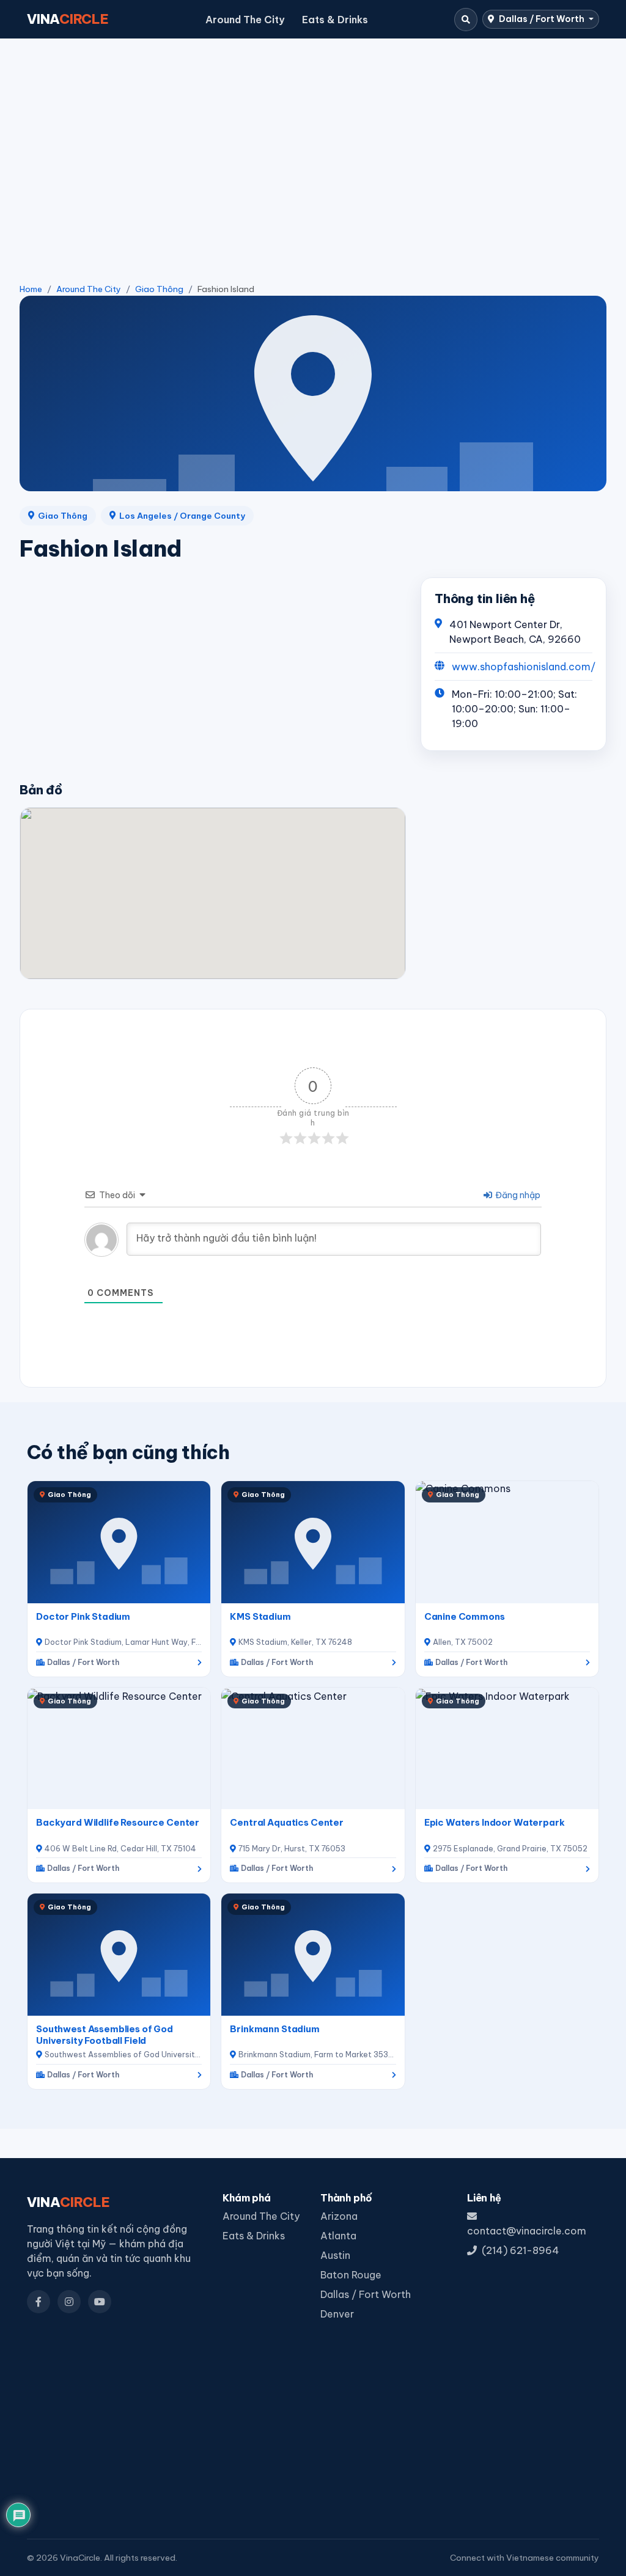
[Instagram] (69, 2302)
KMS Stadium (260, 1616)
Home (31, 289)
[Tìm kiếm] (466, 20)
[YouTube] (100, 2302)
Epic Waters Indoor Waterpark (495, 1822)
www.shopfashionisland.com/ (524, 667)
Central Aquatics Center (287, 1822)
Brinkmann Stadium (275, 2029)
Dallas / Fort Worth (542, 19)
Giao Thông (159, 289)
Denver (337, 2314)
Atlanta (338, 2236)
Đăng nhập (517, 1195)
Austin (335, 2255)
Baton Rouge (351, 2275)
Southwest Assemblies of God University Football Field (105, 2035)
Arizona (339, 2216)
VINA (68, 19)
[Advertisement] (313, 141)
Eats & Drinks (335, 20)
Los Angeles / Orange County (182, 516)
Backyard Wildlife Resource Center (118, 1822)
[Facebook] (39, 2302)
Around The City (245, 20)
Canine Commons (465, 1616)
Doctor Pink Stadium (83, 1616)
